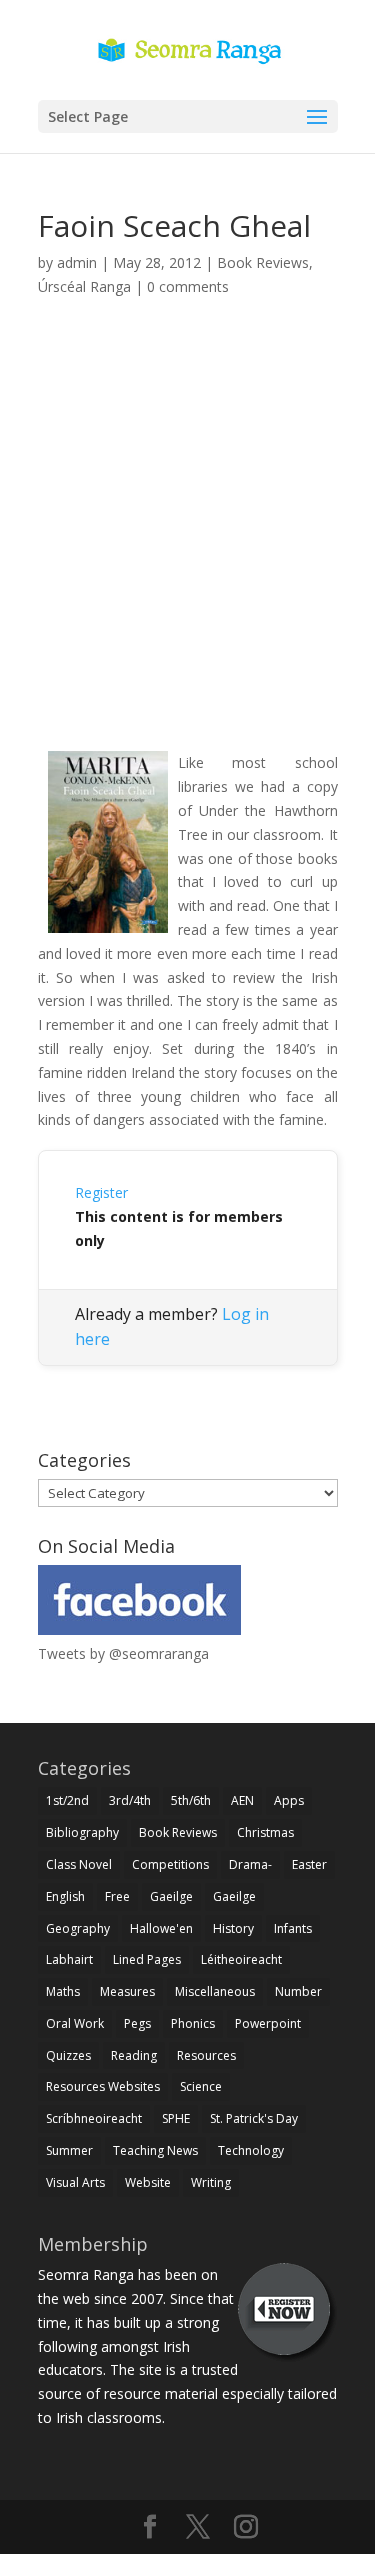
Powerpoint (268, 2023)
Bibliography (82, 1832)
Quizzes (68, 2055)
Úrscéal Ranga (84, 286)
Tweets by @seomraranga (123, 1653)
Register (101, 1192)
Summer (69, 2150)
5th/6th (191, 1800)
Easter (309, 1864)
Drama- (250, 1864)
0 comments (188, 286)
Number (298, 1991)
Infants (293, 1928)
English (65, 1896)
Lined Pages (147, 1959)
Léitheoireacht (241, 1959)
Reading (134, 2055)
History (233, 1928)
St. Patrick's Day (254, 2118)
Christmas (265, 1832)
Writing (211, 2182)
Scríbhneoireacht (94, 2118)
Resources (206, 2055)
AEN (242, 1800)
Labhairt (69, 1959)
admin (77, 262)
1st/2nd (67, 1800)
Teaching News (155, 2150)
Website (148, 2182)
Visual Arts (75, 2182)
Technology (251, 2150)
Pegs (137, 2023)
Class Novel (79, 1864)
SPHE (176, 2118)
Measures (127, 1991)
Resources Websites (103, 2086)
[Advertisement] (187, 547)
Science (201, 2086)
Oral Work (75, 2023)
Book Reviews (263, 262)
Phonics (193, 2023)
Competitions (170, 1864)
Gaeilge (171, 1896)
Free (117, 1896)
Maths (63, 1991)
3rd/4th (130, 1800)
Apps (289, 1800)
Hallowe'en (161, 1928)
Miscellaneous (215, 1991)
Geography (78, 1928)
